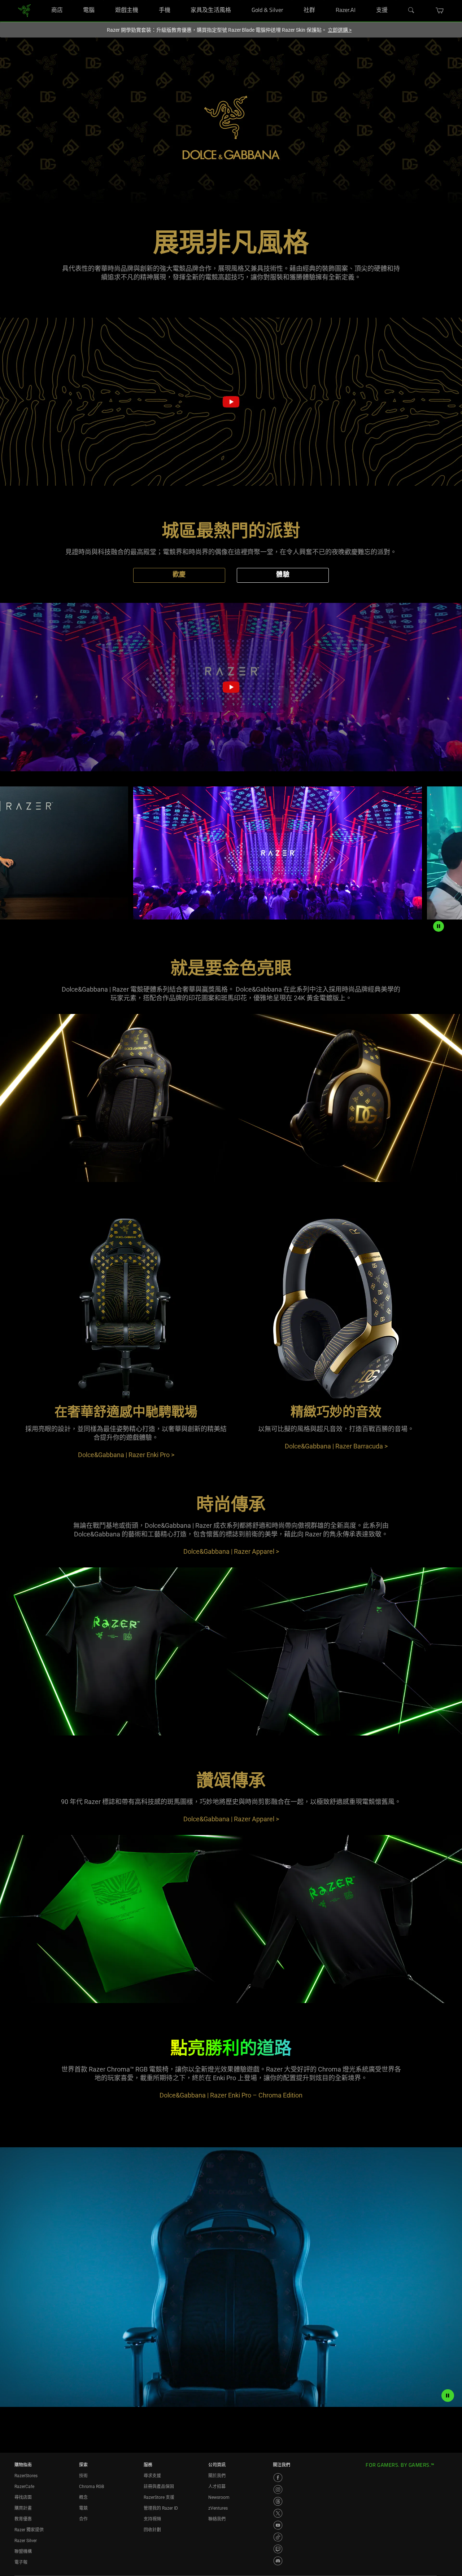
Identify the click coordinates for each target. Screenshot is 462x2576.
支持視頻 (152, 2519)
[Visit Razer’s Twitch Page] (278, 2549)
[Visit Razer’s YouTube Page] (278, 2525)
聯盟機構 (23, 2551)
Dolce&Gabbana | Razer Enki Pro (126, 1455)
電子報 (21, 2562)
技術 (83, 2476)
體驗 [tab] (283, 575)
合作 (83, 2519)
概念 (83, 2497)
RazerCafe (24, 2487)
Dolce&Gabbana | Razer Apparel (231, 1551)
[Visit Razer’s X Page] (278, 2513)
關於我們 (217, 2476)
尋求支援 (152, 2476)
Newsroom (219, 2497)
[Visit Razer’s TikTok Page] (278, 2537)
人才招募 (217, 2487)
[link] (24, 10)
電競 (83, 2508)
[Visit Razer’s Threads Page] (278, 2501)
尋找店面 (23, 2497)
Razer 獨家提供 (29, 2530)
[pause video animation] (448, 2395)
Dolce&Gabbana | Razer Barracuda (336, 1446)
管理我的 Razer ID (161, 2508)
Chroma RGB (91, 2487)
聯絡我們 (217, 2519)
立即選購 (340, 30)
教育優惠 (23, 2519)
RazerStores (26, 2476)
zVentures (218, 2508)
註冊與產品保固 (159, 2487)
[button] (440, 10)
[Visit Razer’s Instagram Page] (278, 2489)
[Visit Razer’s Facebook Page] (278, 2478)
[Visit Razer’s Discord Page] (278, 2561)
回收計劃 (152, 2530)
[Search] (411, 10)
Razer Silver (26, 2541)
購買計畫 (23, 2508)
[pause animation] (439, 926)
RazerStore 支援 (159, 2497)
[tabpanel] (231, 545)
